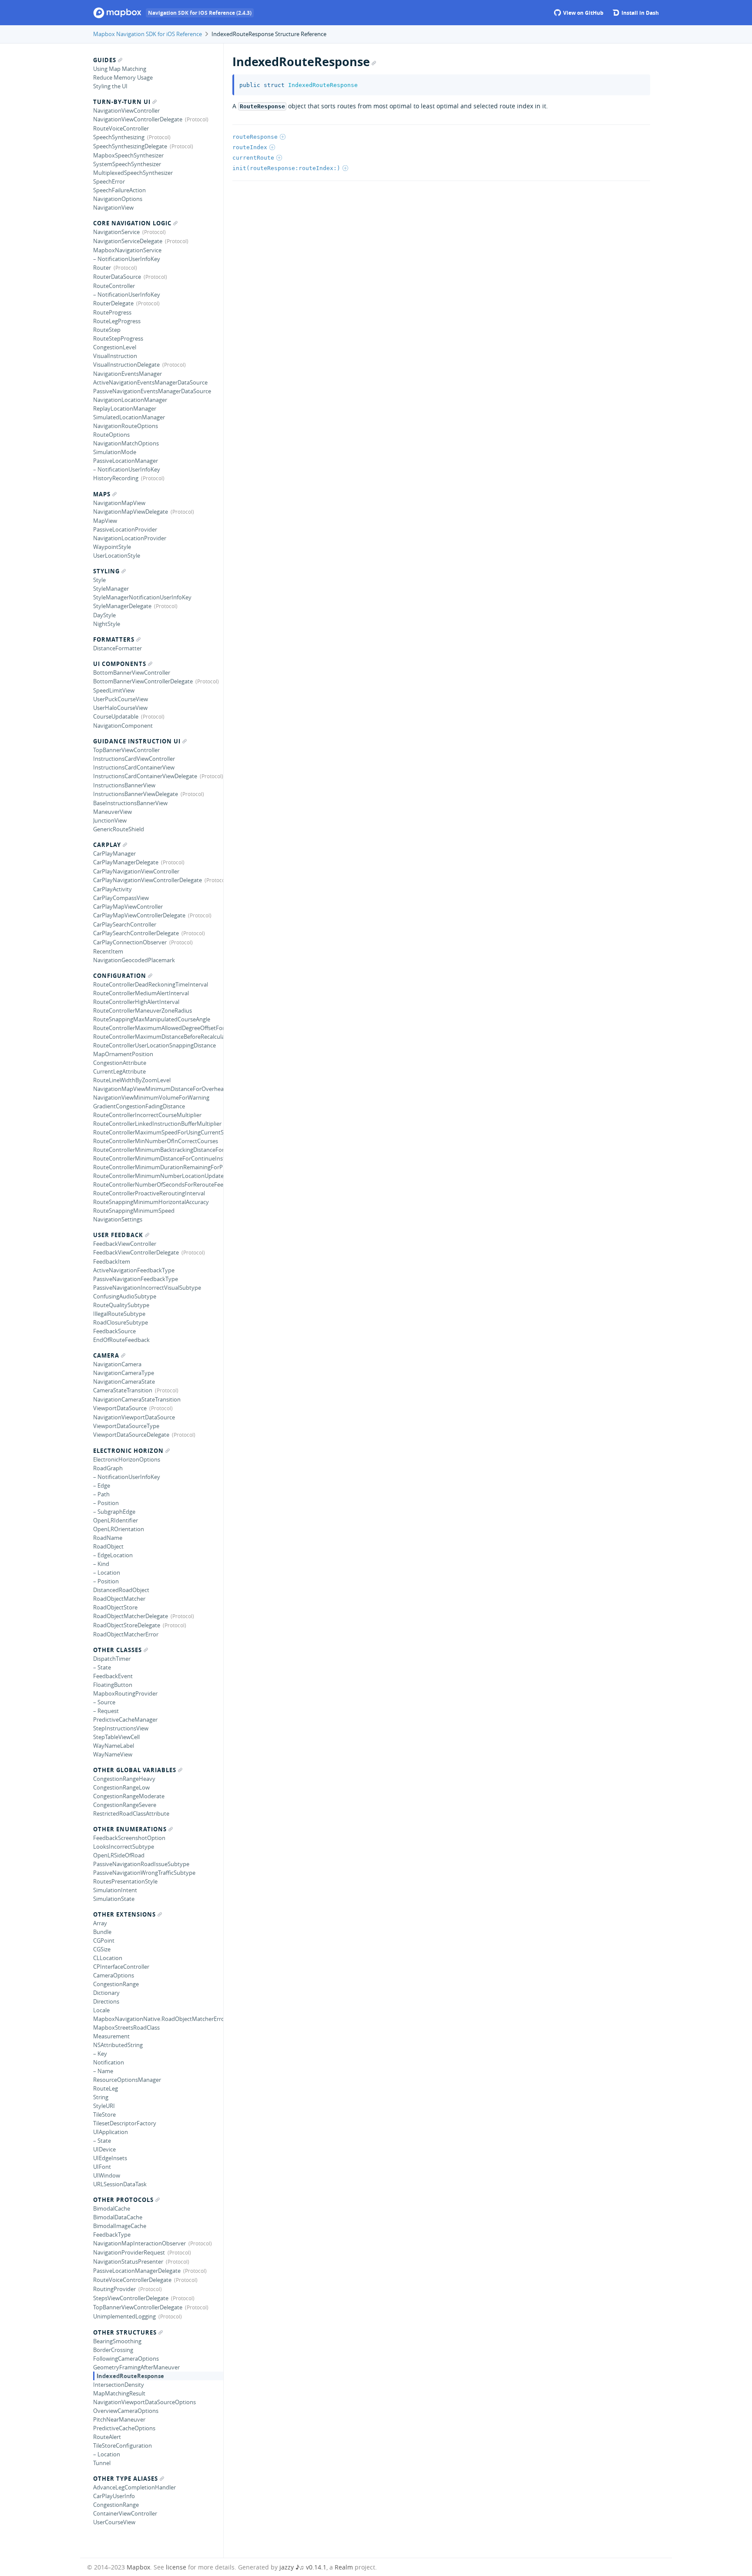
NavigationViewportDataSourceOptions (144, 2402)
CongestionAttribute (120, 1063)
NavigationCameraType (124, 1373)
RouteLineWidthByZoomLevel (132, 1080)
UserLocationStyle (117, 555)
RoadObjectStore (115, 1607)
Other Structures (125, 2332)
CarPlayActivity (112, 889)
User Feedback (118, 1235)
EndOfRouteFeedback (121, 1340)
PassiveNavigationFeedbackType (136, 1279)
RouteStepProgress (118, 338)
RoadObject (108, 1546)
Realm (344, 2567)
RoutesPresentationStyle (125, 1881)
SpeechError (109, 181)
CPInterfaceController (121, 1967)
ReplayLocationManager (125, 408)
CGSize (102, 1949)
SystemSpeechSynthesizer (127, 164)
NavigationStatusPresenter (128, 2262)
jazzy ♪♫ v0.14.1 (303, 2567)
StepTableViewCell (116, 1737)
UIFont (102, 2167)
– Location (107, 1572)
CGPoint (104, 1940)
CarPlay (107, 845)
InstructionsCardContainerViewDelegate (145, 776)
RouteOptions (111, 435)
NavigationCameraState (124, 1382)
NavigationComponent (123, 726)
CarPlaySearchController (125, 924)
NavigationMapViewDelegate (131, 512)
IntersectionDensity (119, 2385)
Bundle (102, 1932)
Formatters (114, 639)
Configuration (120, 976)
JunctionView (110, 820)
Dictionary (106, 1993)
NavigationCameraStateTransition (137, 1399)
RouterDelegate (113, 303)
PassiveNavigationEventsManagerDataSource (152, 391)
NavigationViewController (126, 110)
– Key (100, 2054)
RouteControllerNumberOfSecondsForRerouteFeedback (158, 1184)
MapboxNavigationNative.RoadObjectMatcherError (158, 2019)
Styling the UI (110, 86)
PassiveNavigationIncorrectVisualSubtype (147, 1288)
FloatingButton (113, 1685)
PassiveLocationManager (126, 461)
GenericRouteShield (119, 829)
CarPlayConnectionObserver (130, 942)
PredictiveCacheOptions (124, 2428)
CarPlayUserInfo (114, 2496)
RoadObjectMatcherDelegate (131, 1616)
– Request (106, 1711)
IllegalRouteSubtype (119, 1314)
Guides (105, 60)
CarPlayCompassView (121, 898)
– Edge (102, 1485)
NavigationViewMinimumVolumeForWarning (151, 1097)
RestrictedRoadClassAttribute (131, 1813)
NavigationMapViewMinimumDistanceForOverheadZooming (158, 1089)
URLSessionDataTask (120, 2184)
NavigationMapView (119, 503)
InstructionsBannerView (124, 785)
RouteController (114, 286)
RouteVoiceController (121, 128)
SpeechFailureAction (119, 190)
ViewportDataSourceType (126, 1426)
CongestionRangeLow (121, 1787)
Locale (101, 2010)
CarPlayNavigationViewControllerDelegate (148, 880)
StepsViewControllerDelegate (131, 2298)
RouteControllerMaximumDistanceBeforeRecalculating (158, 1037)
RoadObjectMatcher (119, 1599)
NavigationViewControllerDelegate (138, 119)
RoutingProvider (114, 2289)
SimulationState (114, 1899)
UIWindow (107, 2175)
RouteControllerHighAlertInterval (136, 1002)
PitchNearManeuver (119, 2419)
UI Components (120, 664)
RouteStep (107, 330)
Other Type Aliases (126, 2479)
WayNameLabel (114, 1746)
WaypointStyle (112, 547)
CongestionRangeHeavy (124, 1779)
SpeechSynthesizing (119, 137)
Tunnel (102, 2463)
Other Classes (117, 1650)
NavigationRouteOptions (126, 426)
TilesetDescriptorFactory (125, 2123)
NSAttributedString (118, 2045)
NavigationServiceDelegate (128, 241)
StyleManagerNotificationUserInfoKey (142, 597)
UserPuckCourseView (121, 699)
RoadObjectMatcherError (126, 1634)
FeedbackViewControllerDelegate (136, 1252)
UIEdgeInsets (110, 2158)
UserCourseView (114, 2522)
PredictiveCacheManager (125, 1720)
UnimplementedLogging (124, 2316)
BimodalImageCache (120, 2226)
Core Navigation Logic (132, 223)
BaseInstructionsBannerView (130, 803)
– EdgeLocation (113, 1555)
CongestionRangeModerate (129, 1796)
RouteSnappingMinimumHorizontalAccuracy (151, 1202)
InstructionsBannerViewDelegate (136, 794)
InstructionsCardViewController (134, 759)
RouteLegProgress (117, 321)
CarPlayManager (114, 853)
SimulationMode (115, 452)
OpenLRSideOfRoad (119, 1855)
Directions (106, 2001)
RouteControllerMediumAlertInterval (141, 993)
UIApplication (111, 2132)
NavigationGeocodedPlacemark (134, 960)
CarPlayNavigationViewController (136, 871)
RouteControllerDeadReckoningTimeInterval (151, 984)
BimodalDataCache (118, 2217)
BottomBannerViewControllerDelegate (143, 681)
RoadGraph (108, 1468)
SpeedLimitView (114, 690)
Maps (102, 494)
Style (99, 580)
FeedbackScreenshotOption (129, 1838)
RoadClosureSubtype (121, 1322)
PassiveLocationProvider (125, 529)
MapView (105, 521)
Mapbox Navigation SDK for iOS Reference (148, 34)
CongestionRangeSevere (125, 1805)
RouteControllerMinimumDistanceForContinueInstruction (158, 1158)
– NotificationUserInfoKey (127, 259)
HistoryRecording (116, 478)
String (101, 2097)
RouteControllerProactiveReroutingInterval (149, 1193)
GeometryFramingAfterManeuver (136, 2367)
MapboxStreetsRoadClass (126, 2027)
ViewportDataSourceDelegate (131, 1435)
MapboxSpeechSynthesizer (128, 155)
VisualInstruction (115, 356)
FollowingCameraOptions (126, 2359)
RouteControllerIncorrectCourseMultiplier (147, 1115)
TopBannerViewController (126, 750)
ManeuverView (112, 812)
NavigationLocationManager (130, 400)
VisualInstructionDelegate (126, 365)
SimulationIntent (115, 1890)
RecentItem (108, 951)
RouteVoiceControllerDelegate (132, 2280)
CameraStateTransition (123, 1390)
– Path (101, 1494)
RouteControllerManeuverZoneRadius (143, 1010)
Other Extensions (124, 1914)
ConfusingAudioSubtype (125, 1296)
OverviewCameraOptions (126, 2411)
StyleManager (111, 589)
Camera (106, 1355)
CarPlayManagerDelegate (126, 862)
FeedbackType (112, 2235)
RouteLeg (106, 2088)
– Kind (101, 1564)
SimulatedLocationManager (129, 417)
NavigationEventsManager (128, 374)
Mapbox (138, 2567)
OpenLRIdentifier (116, 1520)
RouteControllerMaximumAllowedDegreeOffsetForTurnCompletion (158, 1028)
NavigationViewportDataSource (134, 1417)
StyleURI (104, 2106)
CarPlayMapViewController (128, 907)
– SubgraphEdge (114, 1512)
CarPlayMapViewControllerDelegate (139, 915)
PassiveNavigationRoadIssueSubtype (141, 1864)
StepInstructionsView (121, 1728)
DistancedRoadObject (121, 1590)
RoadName (108, 1538)
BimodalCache (112, 2208)
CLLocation (108, 1958)
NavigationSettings (118, 1219)
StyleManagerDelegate (122, 606)
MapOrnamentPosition (123, 1054)
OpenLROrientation (119, 1529)
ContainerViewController (125, 2513)
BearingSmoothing (117, 2341)
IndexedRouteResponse (130, 2376)
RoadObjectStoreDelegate (127, 1625)
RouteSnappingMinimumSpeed (134, 1211)
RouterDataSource (117, 277)
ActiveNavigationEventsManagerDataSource (150, 382)
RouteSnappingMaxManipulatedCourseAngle (152, 1019)
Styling (106, 571)
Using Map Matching (120, 69)
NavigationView (113, 207)
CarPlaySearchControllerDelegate (136, 933)
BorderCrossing (113, 2350)
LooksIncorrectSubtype (124, 1847)
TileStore (104, 2114)
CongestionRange (116, 1984)
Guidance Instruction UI (137, 741)
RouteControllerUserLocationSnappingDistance (154, 1045)
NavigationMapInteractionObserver (139, 2243)
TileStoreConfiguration (123, 2446)
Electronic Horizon (128, 1451)
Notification (109, 2062)
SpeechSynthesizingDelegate (130, 146)
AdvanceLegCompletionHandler (134, 2487)
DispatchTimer (112, 1659)
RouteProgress (112, 312)
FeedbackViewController (125, 1244)
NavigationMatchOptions (126, 443)
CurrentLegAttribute (119, 1071)
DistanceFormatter (117, 648)
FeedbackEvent (113, 1676)
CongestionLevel (115, 347)
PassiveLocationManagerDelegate (137, 2271)
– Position (106, 1503)
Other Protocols (123, 2200)
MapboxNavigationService (127, 250)
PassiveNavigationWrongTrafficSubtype (144, 1873)
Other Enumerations (130, 1829)
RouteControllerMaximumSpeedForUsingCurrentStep (158, 1132)
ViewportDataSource (120, 1408)
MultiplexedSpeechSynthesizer (133, 173)
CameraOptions (114, 1975)
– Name (103, 2071)
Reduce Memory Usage (123, 77)
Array (100, 1923)
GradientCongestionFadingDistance (139, 1106)
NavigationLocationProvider (130, 538)
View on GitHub (583, 13)
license (176, 2567)
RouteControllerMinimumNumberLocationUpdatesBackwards (158, 1176)
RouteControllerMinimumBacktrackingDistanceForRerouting (158, 1150)
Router (102, 268)
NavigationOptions (118, 199)
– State (102, 1667)
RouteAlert (107, 2437)
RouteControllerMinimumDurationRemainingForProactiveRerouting (158, 1167)
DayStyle (104, 615)
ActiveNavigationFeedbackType (134, 1270)
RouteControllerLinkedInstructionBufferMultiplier (157, 1124)
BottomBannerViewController (132, 672)
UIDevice (104, 2149)
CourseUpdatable (116, 716)
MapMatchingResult (119, 2393)
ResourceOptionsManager (127, 2080)
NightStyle (107, 624)
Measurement (111, 2036)
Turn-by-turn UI (122, 102)
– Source (104, 1702)
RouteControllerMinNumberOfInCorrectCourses (156, 1141)
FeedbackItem (112, 1261)
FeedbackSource (114, 1331)
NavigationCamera (117, 1364)
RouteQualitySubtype (121, 1305)
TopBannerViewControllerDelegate (138, 2307)
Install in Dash (640, 13)
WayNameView (113, 1754)
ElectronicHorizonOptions (127, 1459)
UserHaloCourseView (120, 708)
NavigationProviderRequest (129, 2252)
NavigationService (116, 232)
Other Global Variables (135, 1770)
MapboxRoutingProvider (125, 1693)
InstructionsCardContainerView (134, 767)
